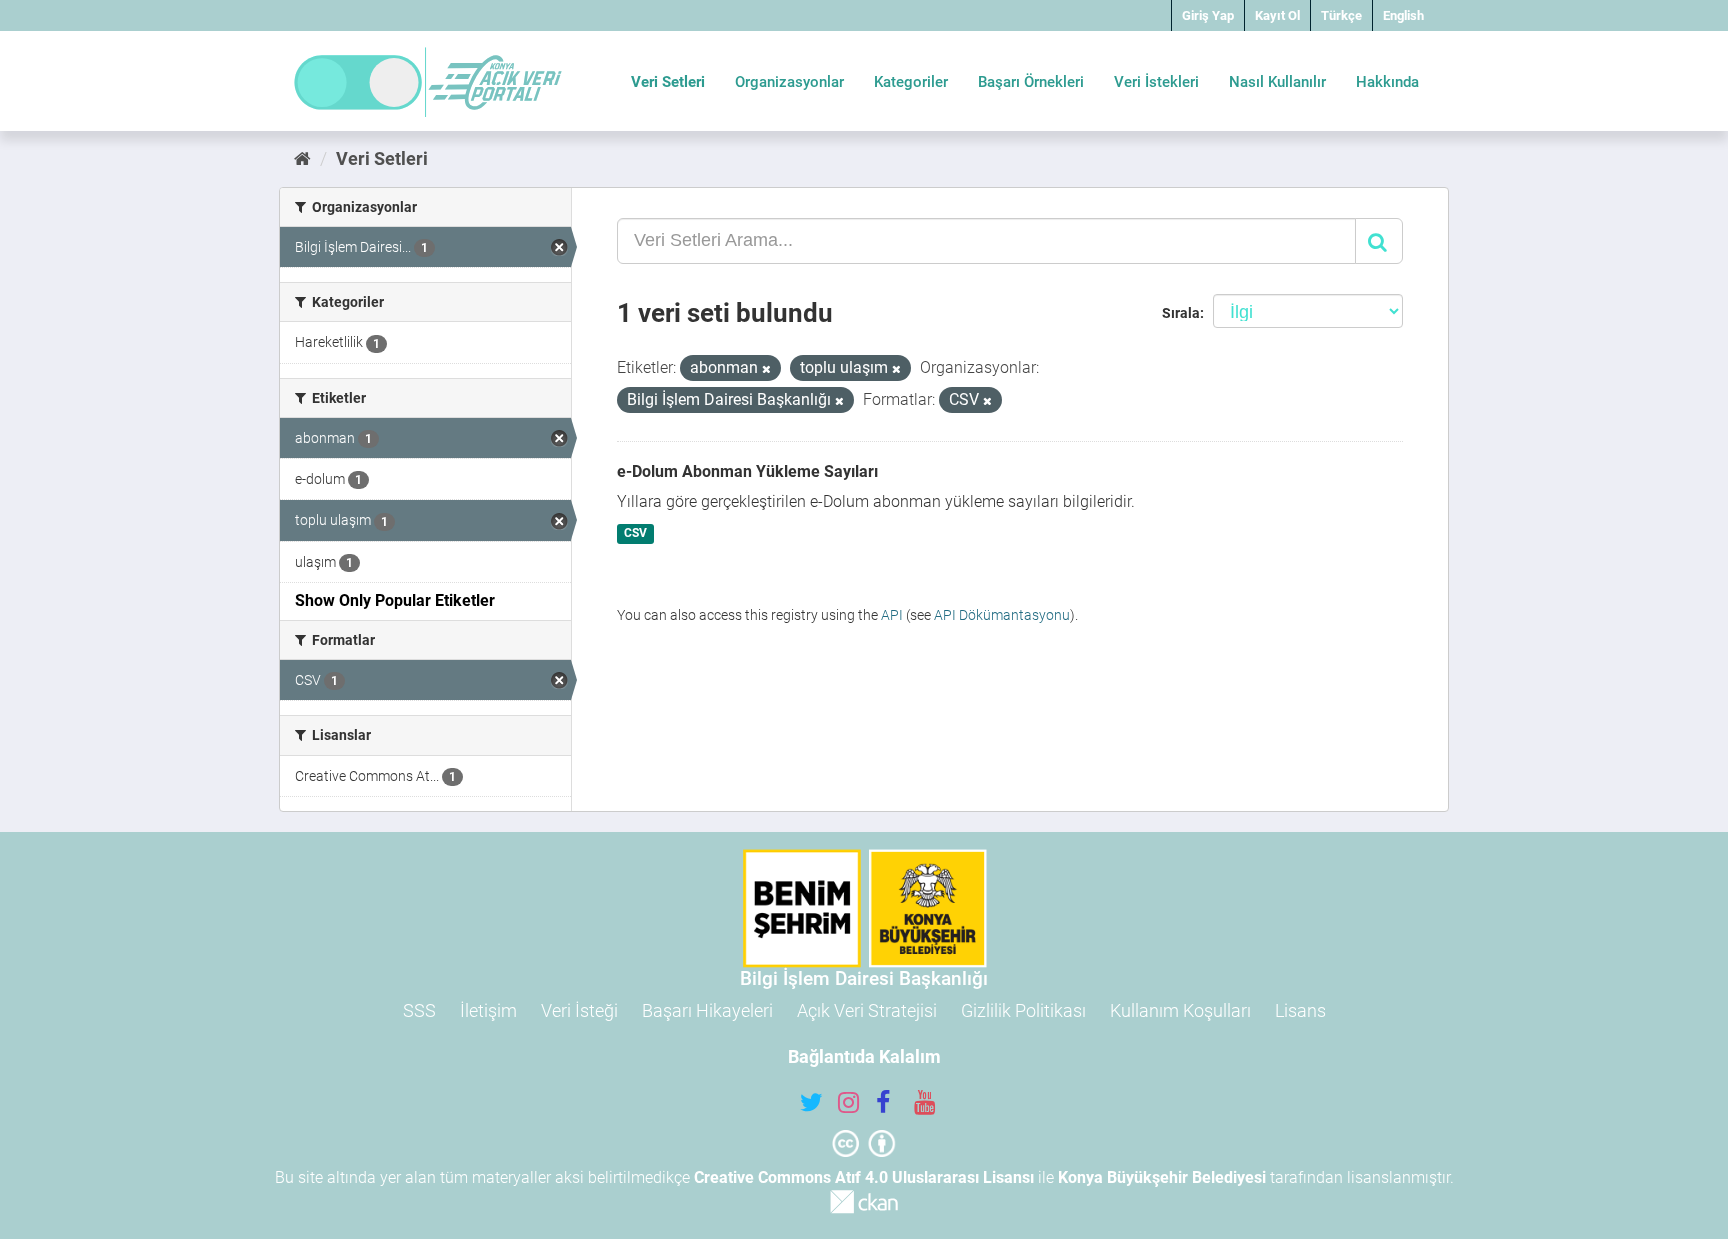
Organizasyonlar (789, 82)
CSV (635, 534)
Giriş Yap (1208, 15)
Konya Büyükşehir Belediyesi (1162, 1177)
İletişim (488, 1010)
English (1403, 15)
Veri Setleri (668, 82)
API (892, 615)
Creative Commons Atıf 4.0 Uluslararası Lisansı (864, 1177)
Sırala (1181, 313)
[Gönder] (1379, 241)
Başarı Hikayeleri (707, 1010)
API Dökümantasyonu (1002, 615)
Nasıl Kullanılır (1277, 82)
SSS (419, 1010)
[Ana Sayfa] (302, 158)
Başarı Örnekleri (1031, 82)
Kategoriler (911, 82)
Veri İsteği (579, 1010)
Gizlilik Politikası (1023, 1010)
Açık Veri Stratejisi (867, 1010)
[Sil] (766, 369)
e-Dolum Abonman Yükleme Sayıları (747, 471)
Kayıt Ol (1277, 15)
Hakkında (1387, 82)
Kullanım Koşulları (1180, 1010)
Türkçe (1341, 15)
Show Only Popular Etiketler (395, 600)
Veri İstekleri (1156, 82)
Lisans (1300, 1010)
